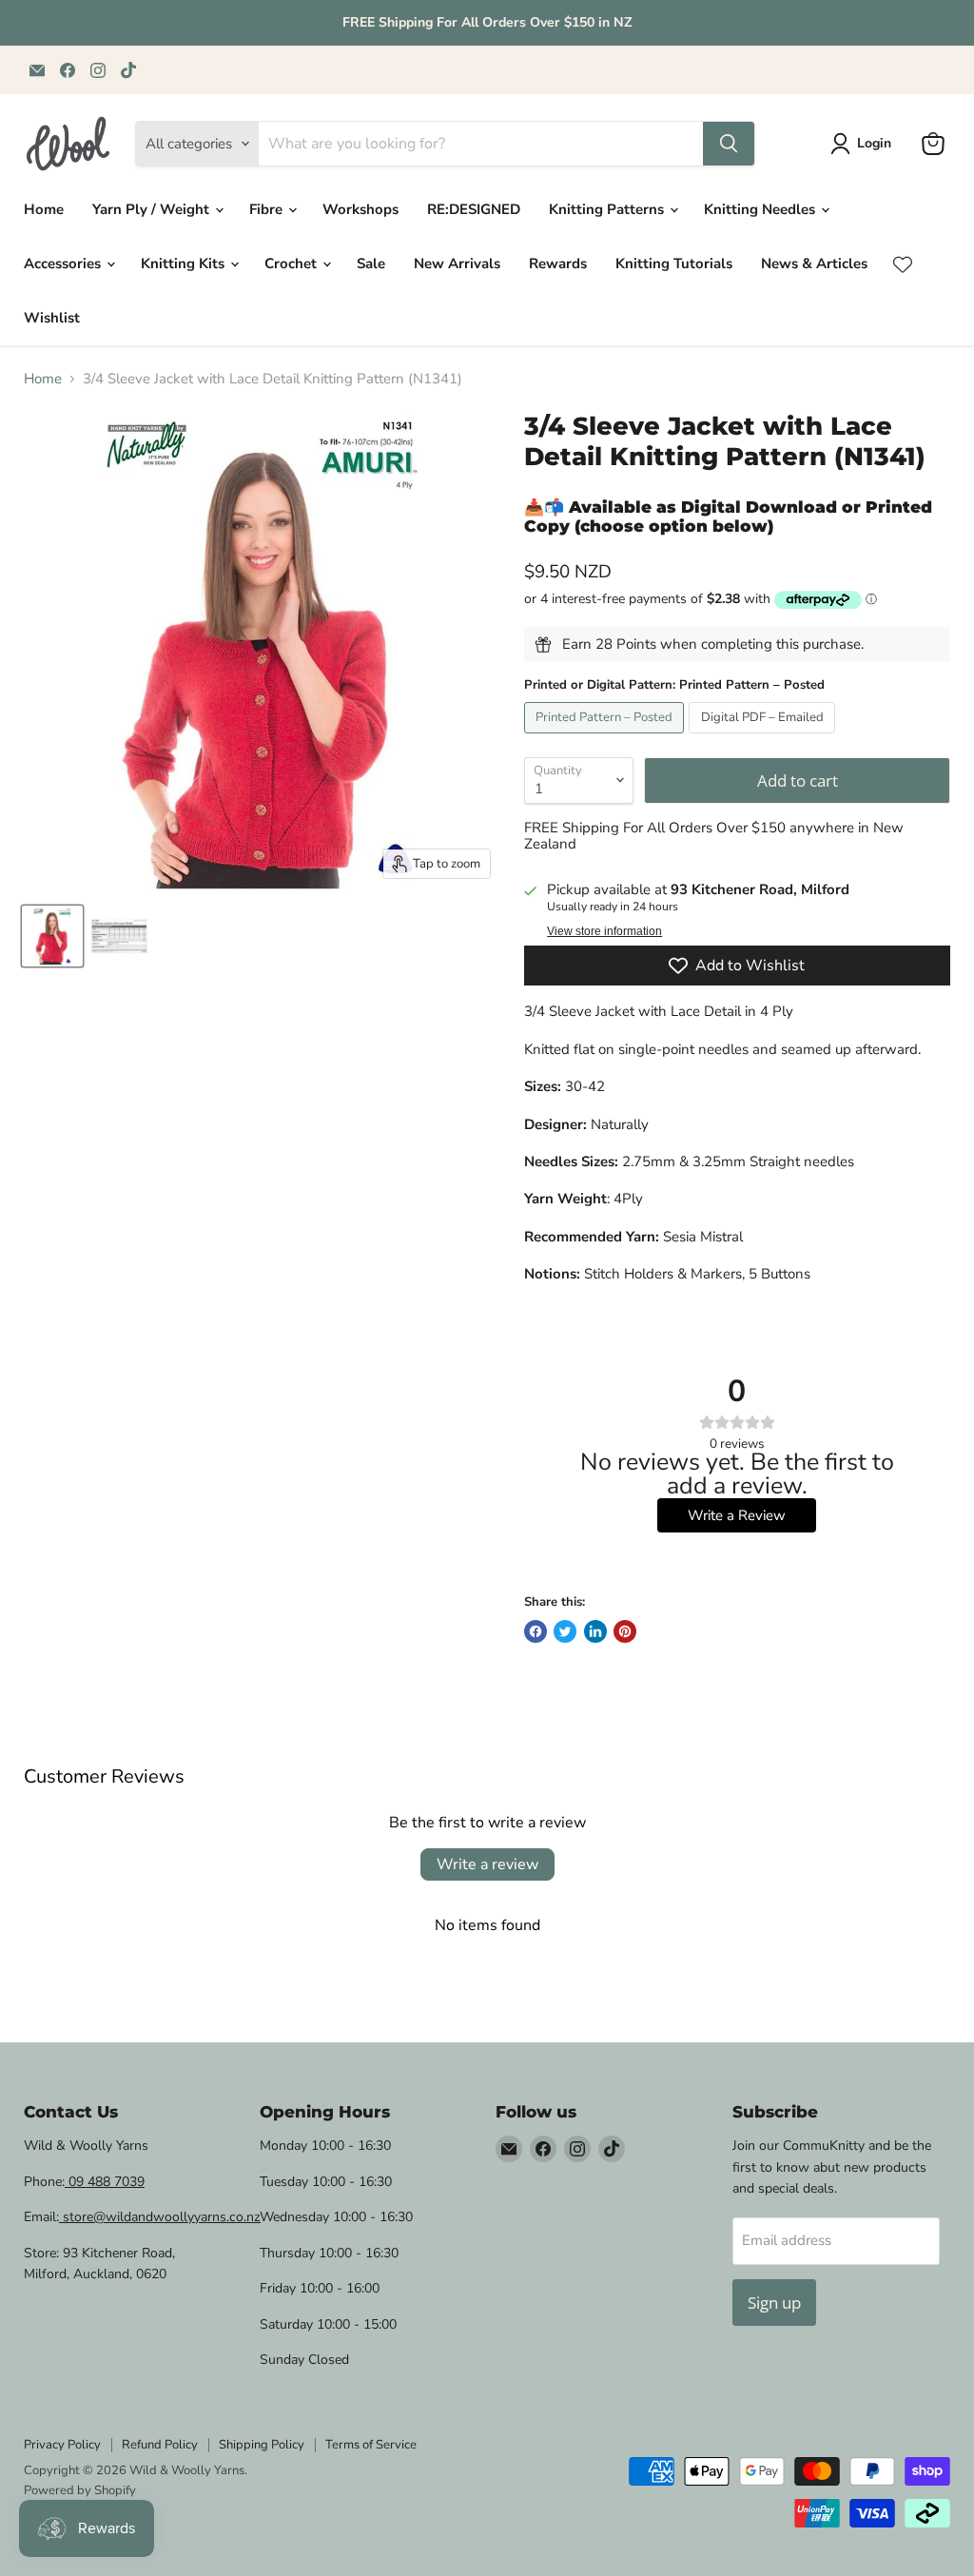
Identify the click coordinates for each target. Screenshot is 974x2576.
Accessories (64, 263)
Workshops (360, 209)
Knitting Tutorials (674, 263)
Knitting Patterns (608, 209)
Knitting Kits (185, 263)
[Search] (729, 144)
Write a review (487, 1864)
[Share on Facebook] (536, 1631)
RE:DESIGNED (474, 209)
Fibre (268, 209)
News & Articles (814, 263)
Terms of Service (371, 2445)
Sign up (774, 2303)
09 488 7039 (105, 2182)
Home (44, 209)
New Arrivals (457, 263)
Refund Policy (160, 2445)
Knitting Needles (761, 209)
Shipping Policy (262, 2445)
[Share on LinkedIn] (595, 1631)
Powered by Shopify (80, 2490)
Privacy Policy (62, 2445)
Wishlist (52, 318)
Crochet (292, 263)
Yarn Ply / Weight (153, 209)
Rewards (558, 263)
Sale (371, 263)
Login (874, 143)
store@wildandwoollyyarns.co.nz (160, 2217)
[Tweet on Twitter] (565, 1631)
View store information (604, 931)
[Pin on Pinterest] (625, 1631)
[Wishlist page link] (903, 264)
